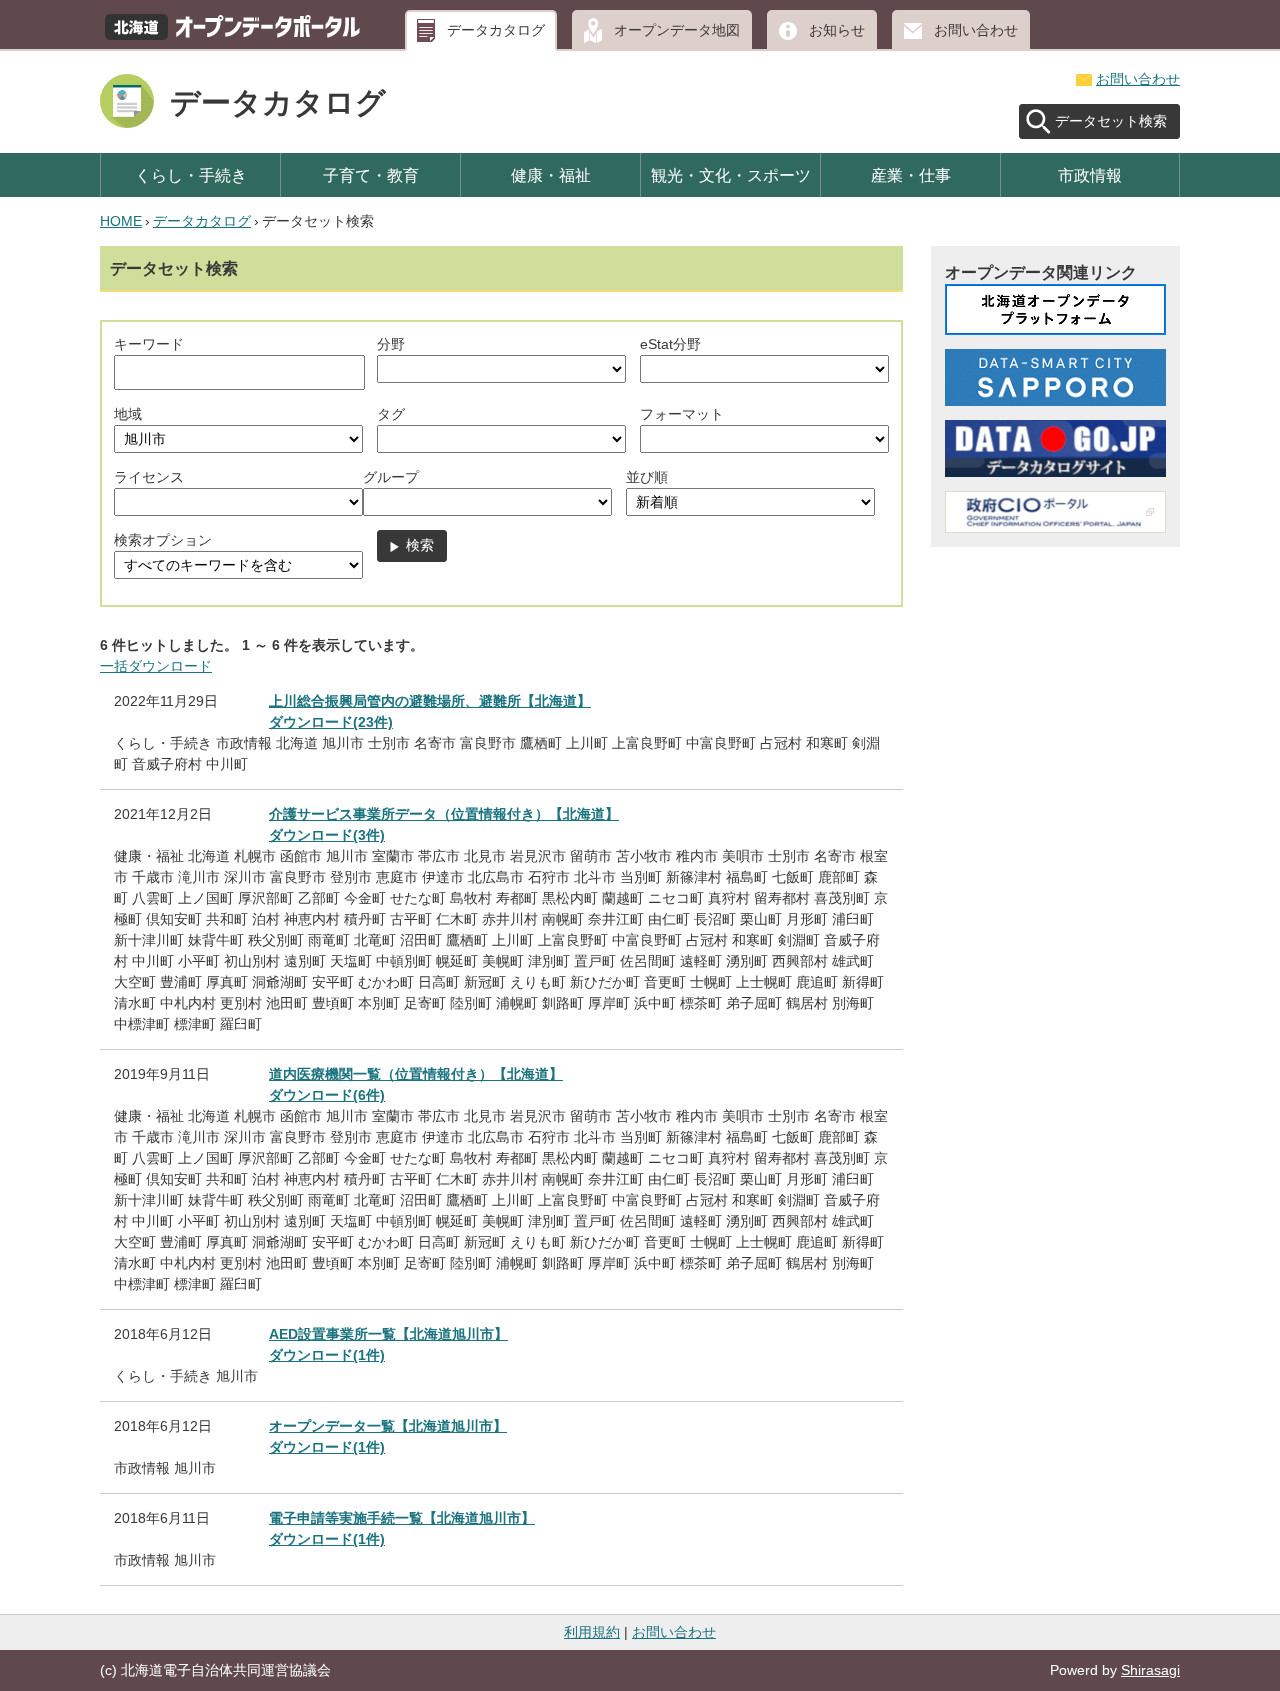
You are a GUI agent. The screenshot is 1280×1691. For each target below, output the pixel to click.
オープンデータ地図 (677, 30)
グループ (391, 477)
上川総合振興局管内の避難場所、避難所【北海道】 (430, 701)
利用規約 (592, 1632)
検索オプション (163, 540)
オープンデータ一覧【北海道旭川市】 (388, 1426)
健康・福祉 (551, 175)
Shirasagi (1150, 1670)
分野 (391, 344)
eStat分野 (670, 344)
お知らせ (837, 30)
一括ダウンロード (156, 666)
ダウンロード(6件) (327, 1095)
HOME (121, 221)
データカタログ (496, 30)
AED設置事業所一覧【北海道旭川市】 (388, 1334)
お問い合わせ (976, 30)
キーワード (149, 344)
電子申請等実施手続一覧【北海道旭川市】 (402, 1518)
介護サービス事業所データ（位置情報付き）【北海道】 (444, 814)
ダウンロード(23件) (331, 722)
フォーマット (682, 414)
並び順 (647, 477)
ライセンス (149, 477)
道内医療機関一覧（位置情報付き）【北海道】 (416, 1074)
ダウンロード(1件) (327, 1355)
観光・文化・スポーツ (731, 175)
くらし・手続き (191, 175)
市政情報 (1090, 175)
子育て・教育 (371, 175)
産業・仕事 (911, 175)
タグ (391, 414)
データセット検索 (1111, 121)
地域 (128, 414)
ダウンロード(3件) (327, 835)
